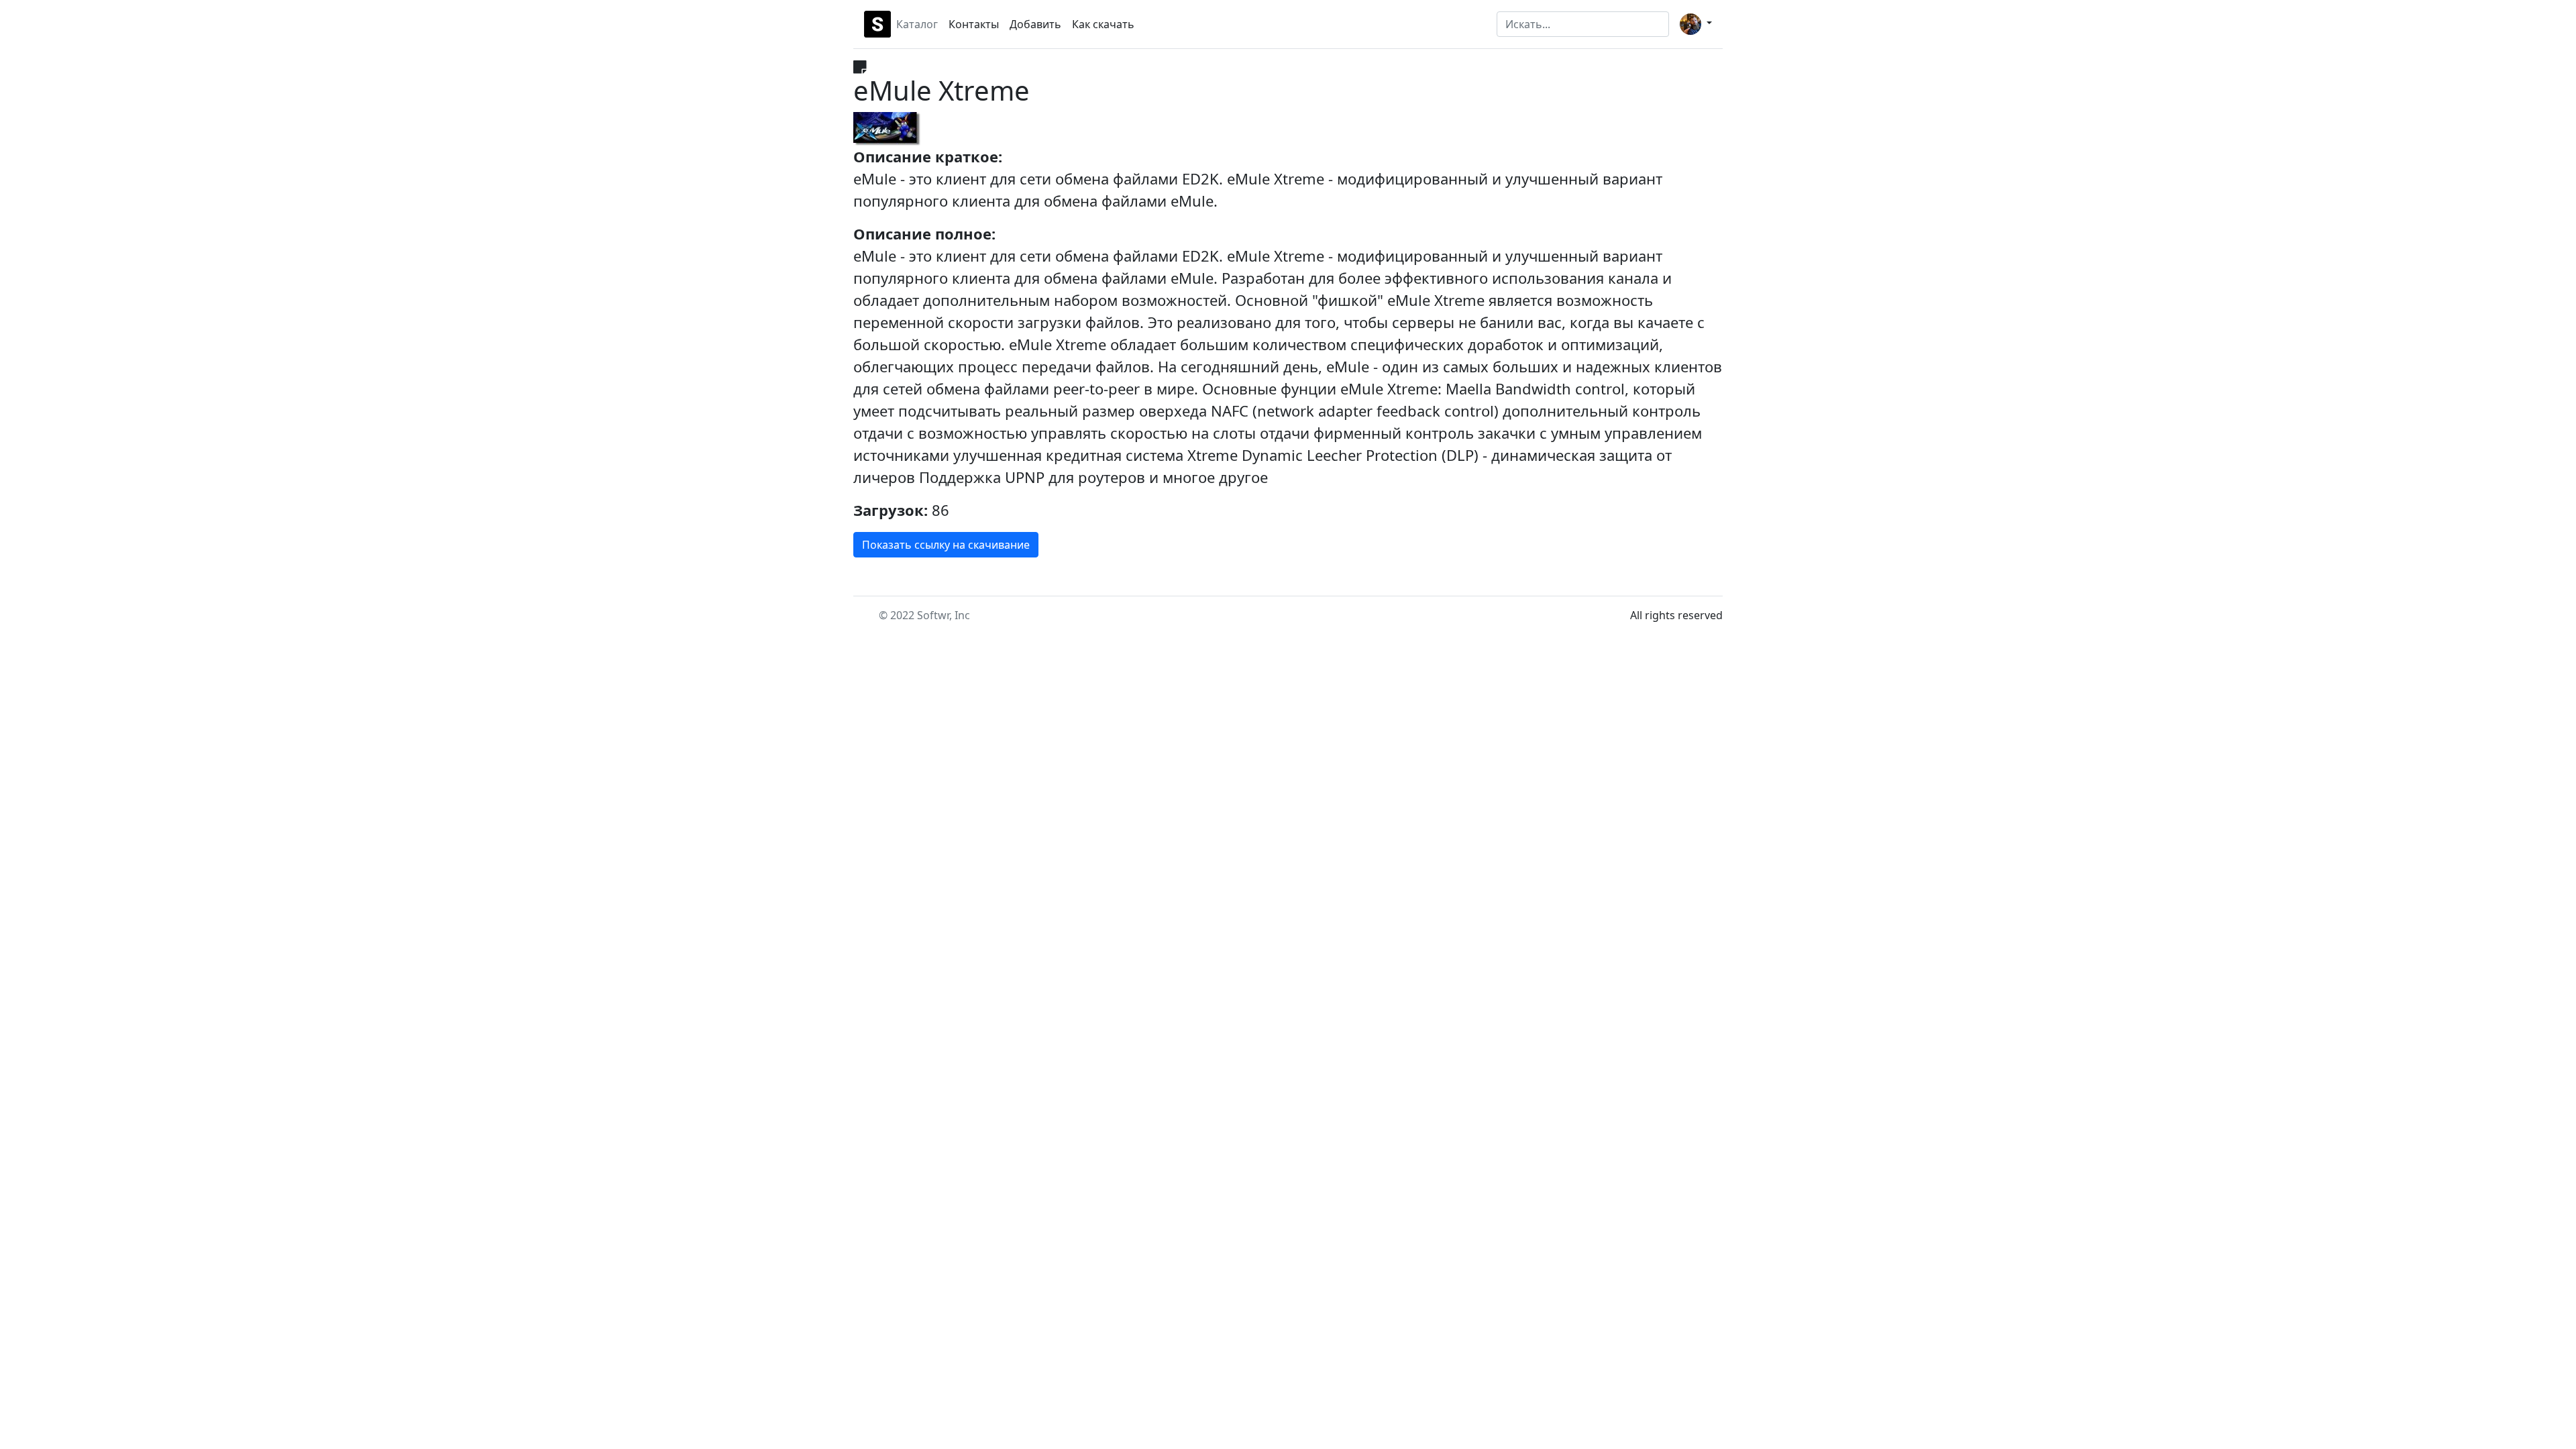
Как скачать (1103, 24)
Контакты (974, 24)
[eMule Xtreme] (887, 129)
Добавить (1035, 24)
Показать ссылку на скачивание (946, 545)
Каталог (917, 24)
